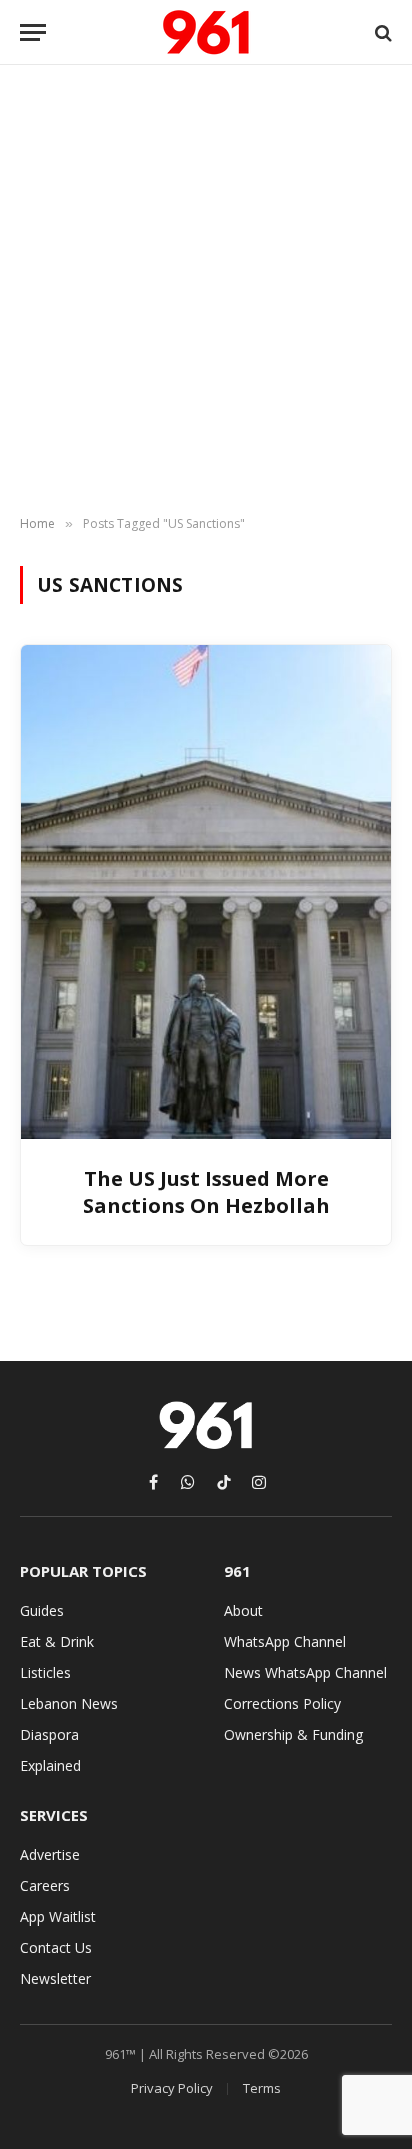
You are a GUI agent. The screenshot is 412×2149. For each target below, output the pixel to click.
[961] (206, 32)
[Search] (381, 32)
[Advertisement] (206, 291)
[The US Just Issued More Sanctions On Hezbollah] (206, 891)
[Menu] (33, 32)
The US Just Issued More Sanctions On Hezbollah (206, 1192)
